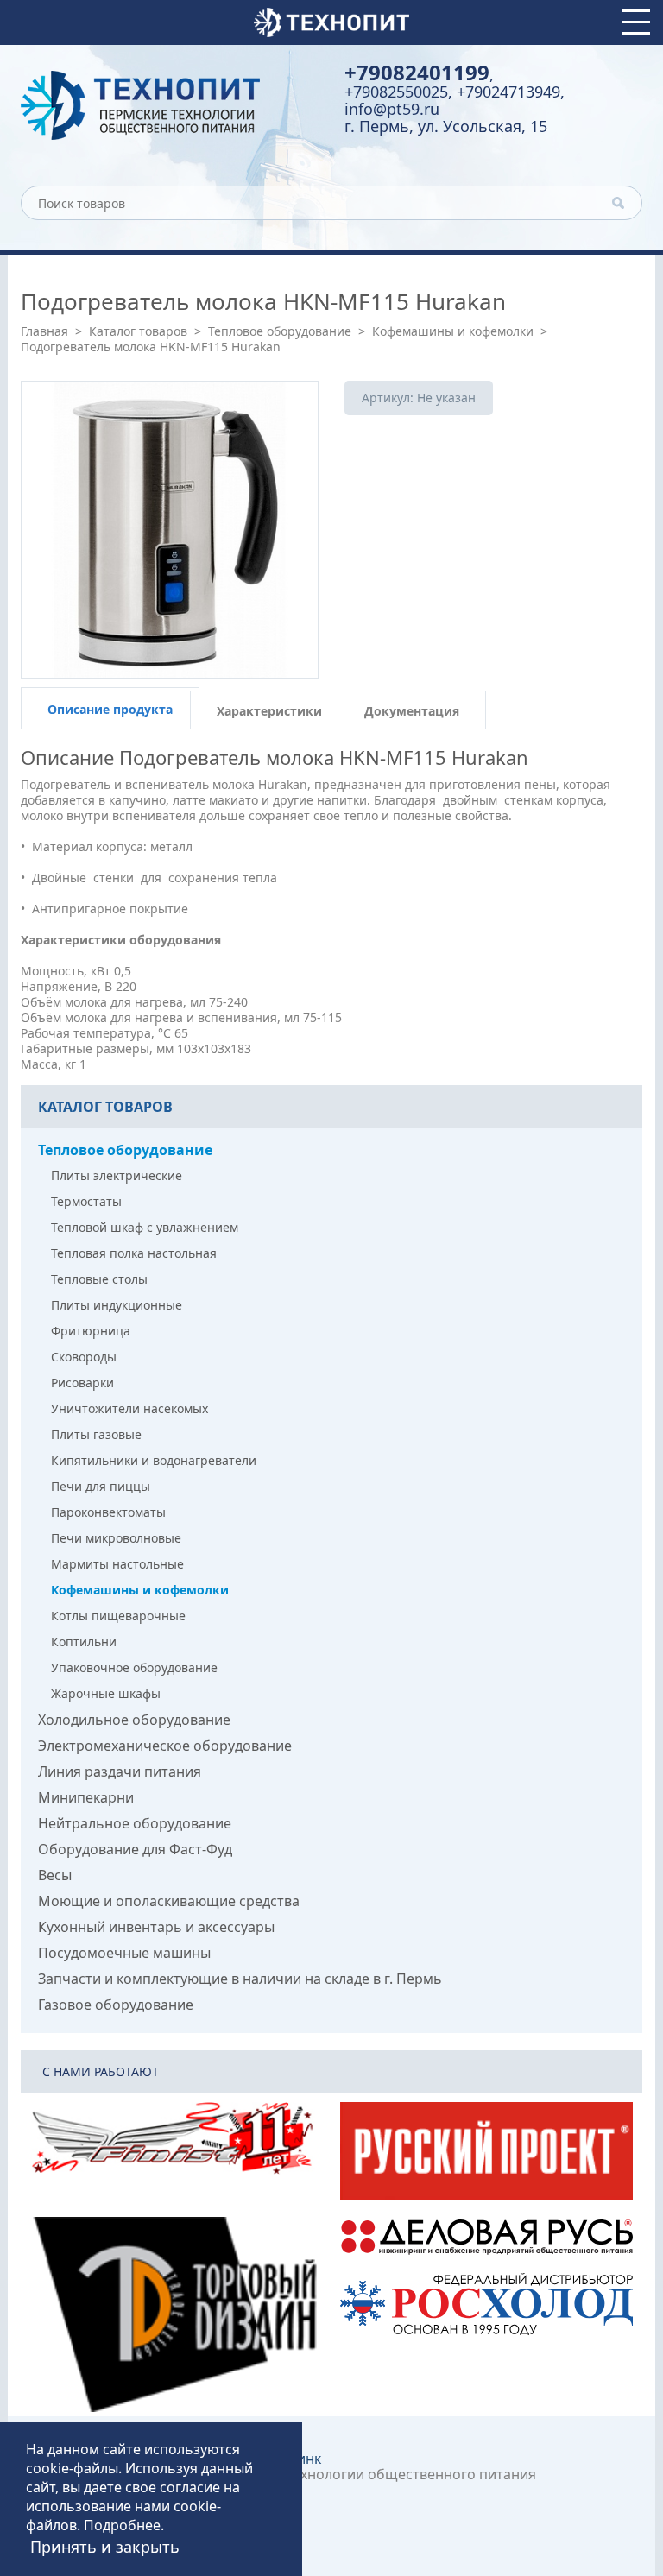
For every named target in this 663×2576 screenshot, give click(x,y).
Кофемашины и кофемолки (453, 331)
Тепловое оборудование (280, 331)
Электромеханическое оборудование (165, 1746)
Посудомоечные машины (124, 1953)
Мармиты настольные (117, 1564)
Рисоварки (82, 1383)
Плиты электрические (117, 1175)
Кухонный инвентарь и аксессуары (156, 1927)
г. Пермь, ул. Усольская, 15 (446, 126)
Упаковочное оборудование (134, 1667)
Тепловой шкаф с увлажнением (145, 1227)
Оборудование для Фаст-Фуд (135, 1849)
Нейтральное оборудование (135, 1823)
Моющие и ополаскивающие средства (169, 1901)
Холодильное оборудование (134, 1720)
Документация (412, 711)
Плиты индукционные (117, 1305)
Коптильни (84, 1642)
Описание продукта (110, 709)
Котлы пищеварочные (118, 1616)
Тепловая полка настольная (134, 1253)
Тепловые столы (99, 1279)
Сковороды (84, 1357)
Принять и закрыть (105, 2547)
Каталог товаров (138, 331)
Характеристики (269, 711)
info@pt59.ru (392, 109)
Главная (44, 331)
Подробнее (122, 2525)
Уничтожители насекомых (129, 1408)
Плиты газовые (96, 1434)
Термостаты (86, 1201)
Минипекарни (86, 1797)
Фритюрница (91, 1331)
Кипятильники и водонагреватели (154, 1460)
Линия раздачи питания (120, 1771)
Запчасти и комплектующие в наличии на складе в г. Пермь (240, 1979)
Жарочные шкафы (106, 1693)
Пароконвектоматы (108, 1512)
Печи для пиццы (101, 1486)
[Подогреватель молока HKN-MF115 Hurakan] (170, 530)
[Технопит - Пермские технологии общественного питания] (170, 105)
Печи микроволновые (116, 1538)
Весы (55, 1875)
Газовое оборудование (116, 2005)
